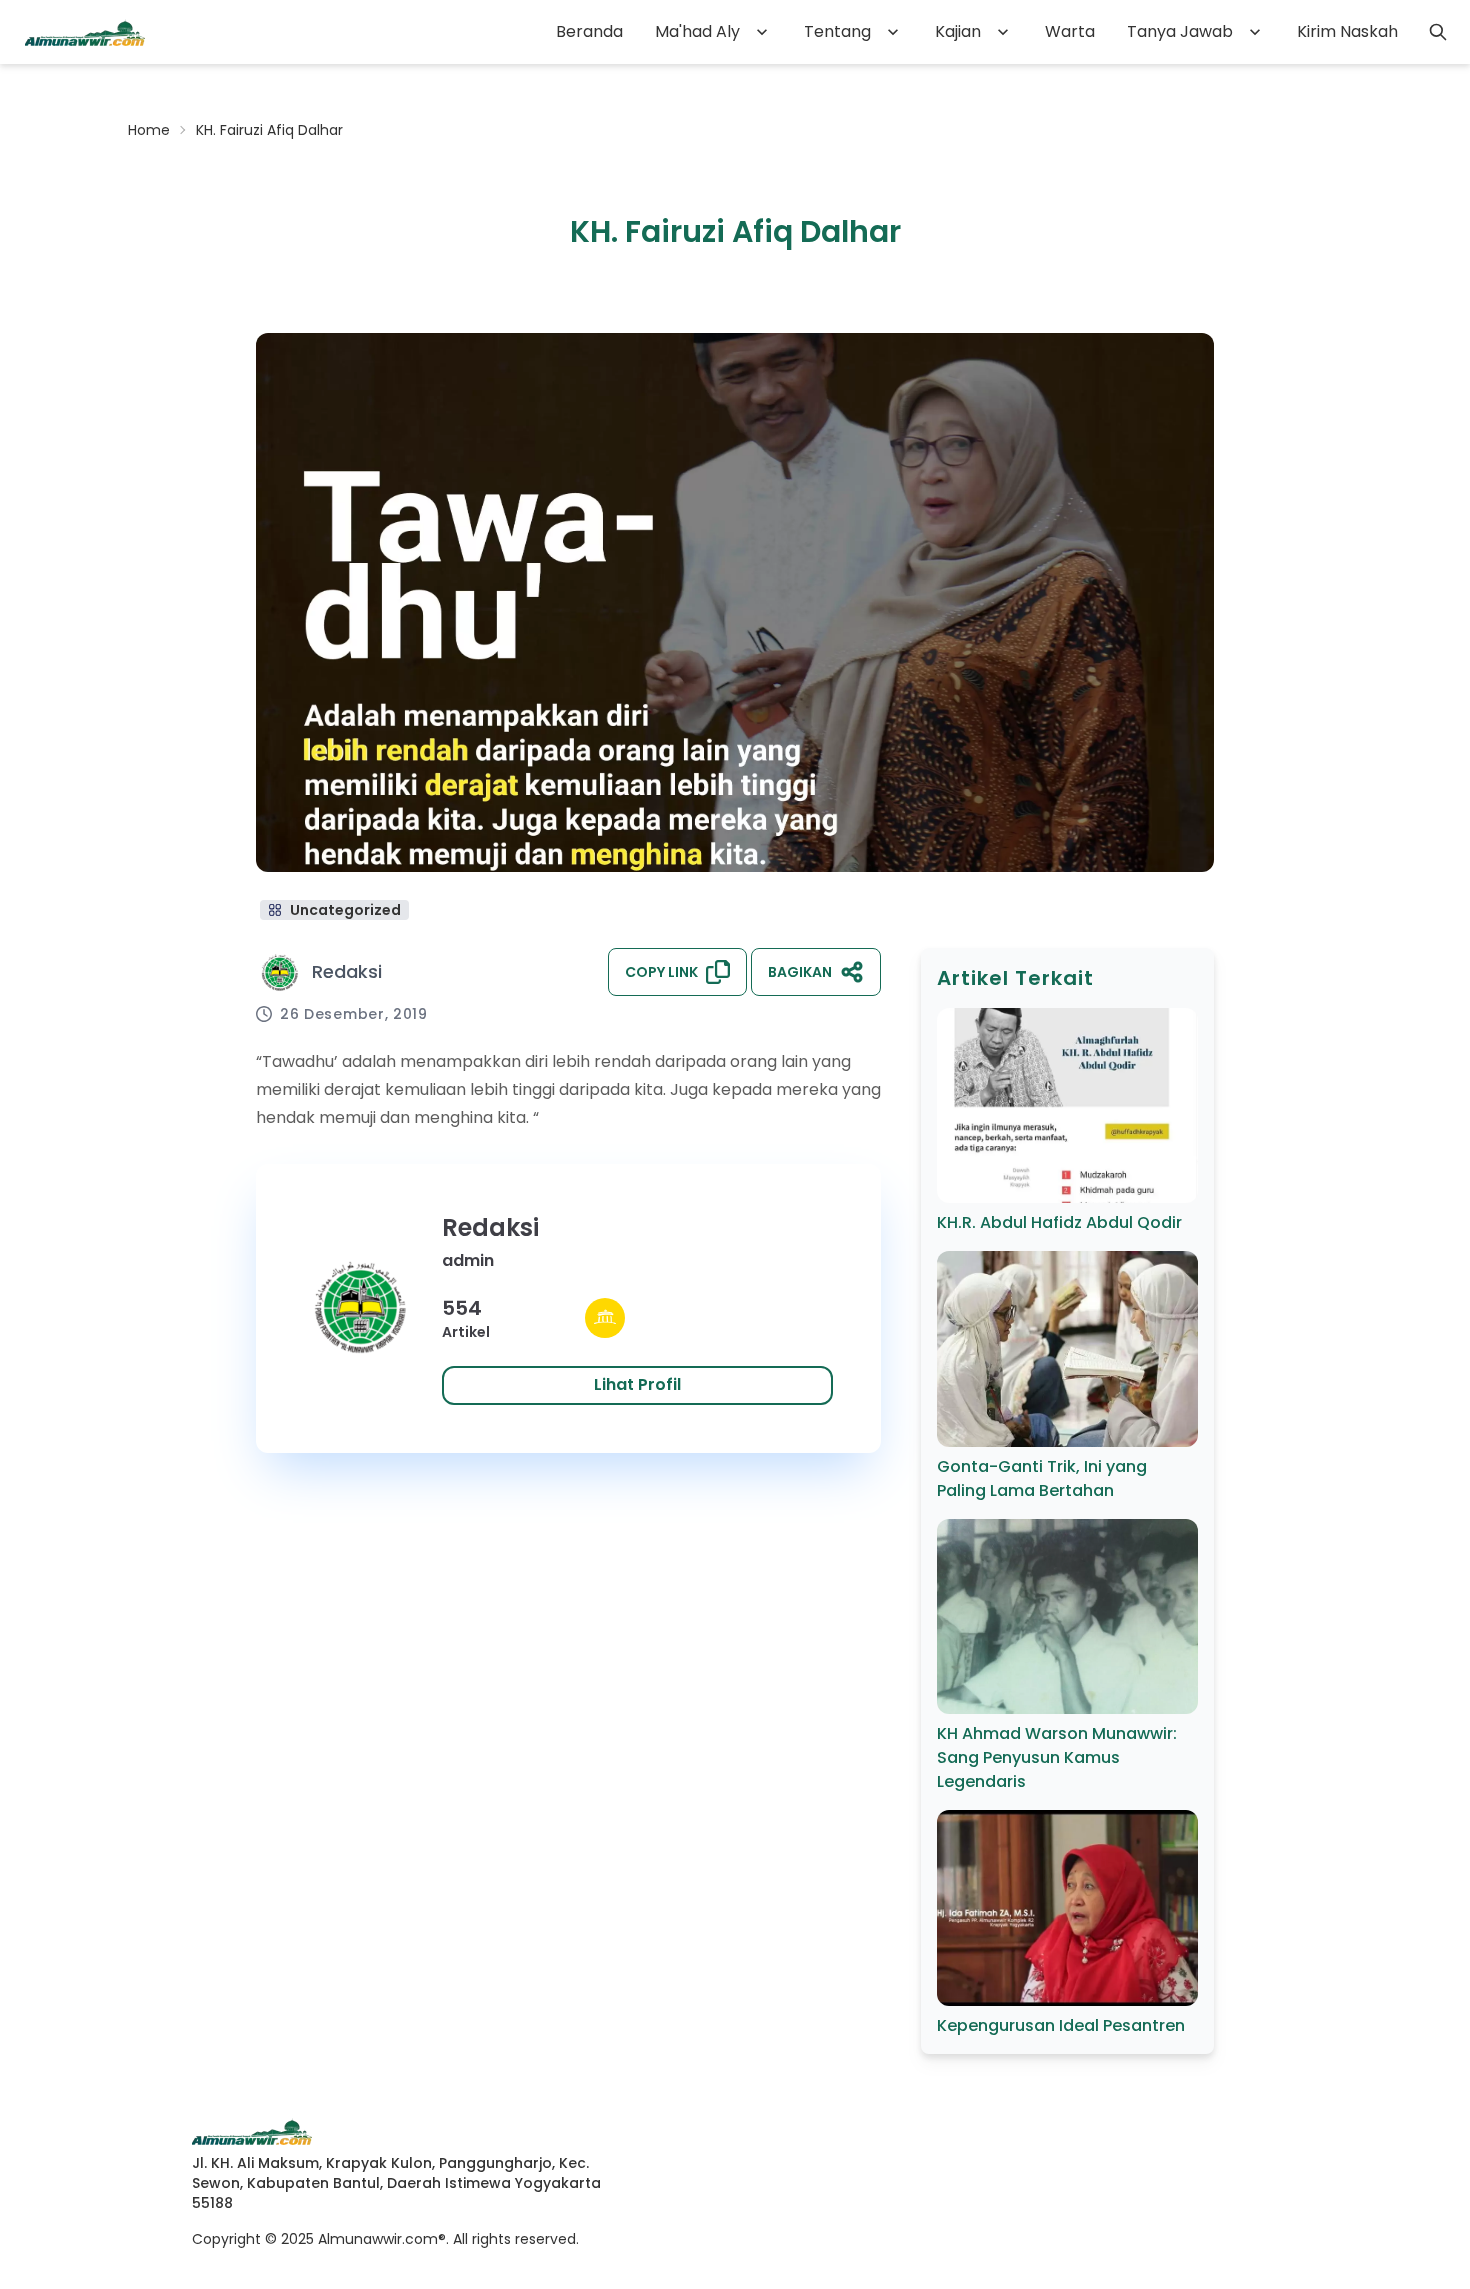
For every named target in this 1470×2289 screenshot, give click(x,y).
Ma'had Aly (697, 31)
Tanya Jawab (1180, 31)
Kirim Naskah (1347, 31)
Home (149, 130)
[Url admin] (605, 1318)
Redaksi (347, 971)
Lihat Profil (637, 1384)
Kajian (958, 31)
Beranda (589, 31)
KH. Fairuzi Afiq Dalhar (269, 130)
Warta (1070, 31)
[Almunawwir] (85, 32)
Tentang (837, 31)
